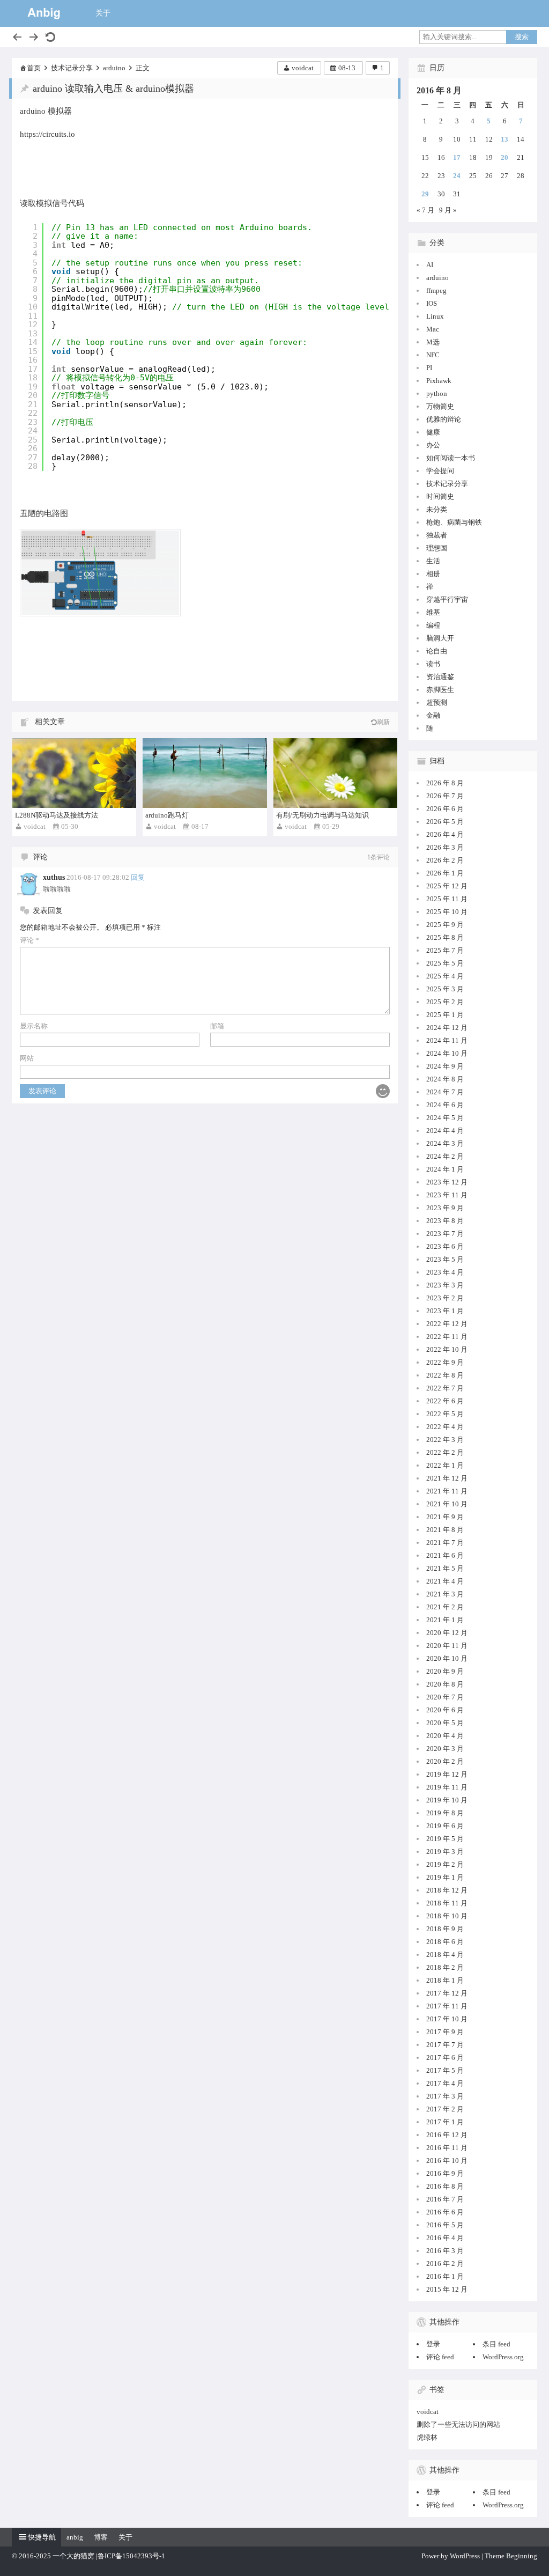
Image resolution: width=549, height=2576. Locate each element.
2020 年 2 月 (445, 1761)
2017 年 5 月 (445, 2070)
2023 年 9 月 (445, 1208)
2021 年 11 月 (447, 1491)
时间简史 (440, 496)
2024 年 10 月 (447, 1053)
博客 (101, 2537)
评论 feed (440, 2357)
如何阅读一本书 (451, 458)
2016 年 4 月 (445, 2238)
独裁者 (437, 535)
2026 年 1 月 (445, 873)
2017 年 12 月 (447, 1993)
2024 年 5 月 (445, 1118)
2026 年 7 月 (445, 796)
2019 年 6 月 (445, 1826)
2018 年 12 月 (447, 1890)
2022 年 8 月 (445, 1375)
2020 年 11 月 (447, 1646)
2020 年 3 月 (445, 1749)
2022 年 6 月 (445, 1401)
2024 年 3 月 (445, 1143)
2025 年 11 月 (447, 899)
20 (505, 157)
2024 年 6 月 (445, 1105)
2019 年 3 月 (445, 1852)
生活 (433, 561)
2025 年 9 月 (445, 925)
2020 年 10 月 (447, 1658)
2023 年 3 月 (445, 1285)
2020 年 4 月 (445, 1736)
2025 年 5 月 (445, 963)
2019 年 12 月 (447, 1774)
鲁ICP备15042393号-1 (131, 2556)
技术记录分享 (72, 68)
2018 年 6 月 (445, 1942)
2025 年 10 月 (447, 912)
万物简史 (440, 406)
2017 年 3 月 (445, 2096)
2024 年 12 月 (447, 1028)
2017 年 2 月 (445, 2109)
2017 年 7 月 (445, 2045)
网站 (27, 1058)
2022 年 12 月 (447, 1324)
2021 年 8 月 (445, 1530)
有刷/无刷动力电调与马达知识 (322, 815)
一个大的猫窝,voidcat (44, 13)
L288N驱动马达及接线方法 (57, 815)
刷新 (383, 722)
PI (429, 368)
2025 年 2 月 (445, 1002)
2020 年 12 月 (447, 1633)
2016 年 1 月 (445, 2276)
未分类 (437, 509)
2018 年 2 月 (445, 1967)
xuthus (54, 877)
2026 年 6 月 (445, 809)
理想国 (437, 548)
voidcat (303, 68)
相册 (433, 574)
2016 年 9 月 (445, 2173)
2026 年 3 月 (445, 847)
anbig (75, 2537)
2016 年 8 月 (445, 2186)
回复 (138, 877)
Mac (433, 329)
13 (505, 139)
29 (425, 194)
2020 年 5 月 (445, 1723)
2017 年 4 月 (445, 2083)
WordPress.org (503, 2357)
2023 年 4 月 (445, 1272)
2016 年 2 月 (445, 2264)
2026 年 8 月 (445, 783)
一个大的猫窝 (73, 2556)
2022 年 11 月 (447, 1337)
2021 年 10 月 (447, 1504)
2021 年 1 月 (445, 1620)
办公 (433, 445)
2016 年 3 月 (445, 2251)
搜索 (522, 37)
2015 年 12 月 (447, 2289)
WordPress (465, 2556)
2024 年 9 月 (445, 1066)
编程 (433, 625)
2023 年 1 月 (445, 1311)
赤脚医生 (440, 690)
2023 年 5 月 (445, 1259)
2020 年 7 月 (445, 1697)
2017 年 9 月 (445, 2032)
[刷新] (50, 37)
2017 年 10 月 (447, 2019)
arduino (114, 68)
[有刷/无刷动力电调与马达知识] (335, 773)
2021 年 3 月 (445, 1594)
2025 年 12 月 (447, 886)
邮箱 (217, 1026)
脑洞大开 (440, 638)
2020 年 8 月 (445, 1684)
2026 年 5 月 (445, 822)
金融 (433, 715)
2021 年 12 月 (447, 1478)
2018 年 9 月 (445, 1929)
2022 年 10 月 (447, 1349)
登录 (433, 2344)
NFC (433, 355)
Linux (435, 316)
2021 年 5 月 (445, 1568)
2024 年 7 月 (445, 1092)
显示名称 (34, 1026)
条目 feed (496, 2344)
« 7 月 (425, 210)
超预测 (437, 702)
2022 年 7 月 (445, 1388)
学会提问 (440, 471)
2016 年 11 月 (447, 2148)
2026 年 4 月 (445, 834)
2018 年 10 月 (447, 1916)
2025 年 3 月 (445, 989)
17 (457, 157)
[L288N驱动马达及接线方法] (74, 773)
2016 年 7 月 (445, 2199)
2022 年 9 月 (445, 1362)
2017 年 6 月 (445, 2058)
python (437, 393)
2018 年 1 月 (445, 1980)
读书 (433, 664)
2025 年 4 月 (445, 976)
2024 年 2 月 (445, 1156)
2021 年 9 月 (445, 1517)
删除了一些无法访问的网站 (458, 2424)
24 (457, 176)
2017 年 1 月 (445, 2122)
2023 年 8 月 (445, 1221)
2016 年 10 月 (447, 2161)
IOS (432, 303)
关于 (103, 13)
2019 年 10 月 (447, 1800)
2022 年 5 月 (445, 1414)
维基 (433, 612)
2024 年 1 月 (445, 1169)
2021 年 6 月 (445, 1555)
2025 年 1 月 (445, 1015)
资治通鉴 (440, 677)
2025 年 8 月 (445, 937)
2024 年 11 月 (447, 1040)
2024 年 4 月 (445, 1131)
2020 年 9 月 (445, 1671)
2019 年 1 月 (445, 1877)
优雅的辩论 (444, 419)
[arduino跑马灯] (205, 773)
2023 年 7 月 (445, 1234)
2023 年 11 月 (447, 1195)
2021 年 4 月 (445, 1581)
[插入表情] (383, 1091)
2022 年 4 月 (445, 1427)
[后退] (17, 37)
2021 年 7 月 (445, 1543)
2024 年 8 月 (445, 1079)
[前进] (34, 37)
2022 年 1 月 (445, 1465)
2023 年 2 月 (445, 1298)
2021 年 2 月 (445, 1607)
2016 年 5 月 (445, 2225)
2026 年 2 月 (445, 860)
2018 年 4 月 (445, 1955)
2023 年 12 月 (447, 1182)
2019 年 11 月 (447, 1787)
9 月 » (448, 210)
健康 (433, 432)
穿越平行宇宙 (447, 599)
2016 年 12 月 (447, 2135)
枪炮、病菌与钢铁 (454, 522)
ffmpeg (436, 290)
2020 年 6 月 (445, 1710)
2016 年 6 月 (445, 2212)
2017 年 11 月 (447, 2006)
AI (430, 265)
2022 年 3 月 (445, 1440)
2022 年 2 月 (445, 1452)
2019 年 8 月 (445, 1813)
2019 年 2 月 (445, 1864)
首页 (34, 68)
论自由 (437, 651)
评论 (29, 940)
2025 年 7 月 (445, 950)
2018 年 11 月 (447, 1903)
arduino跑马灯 (167, 815)
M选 (433, 342)
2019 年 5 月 (445, 1839)
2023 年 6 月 (445, 1246)
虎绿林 (427, 2437)
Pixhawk (439, 381)
